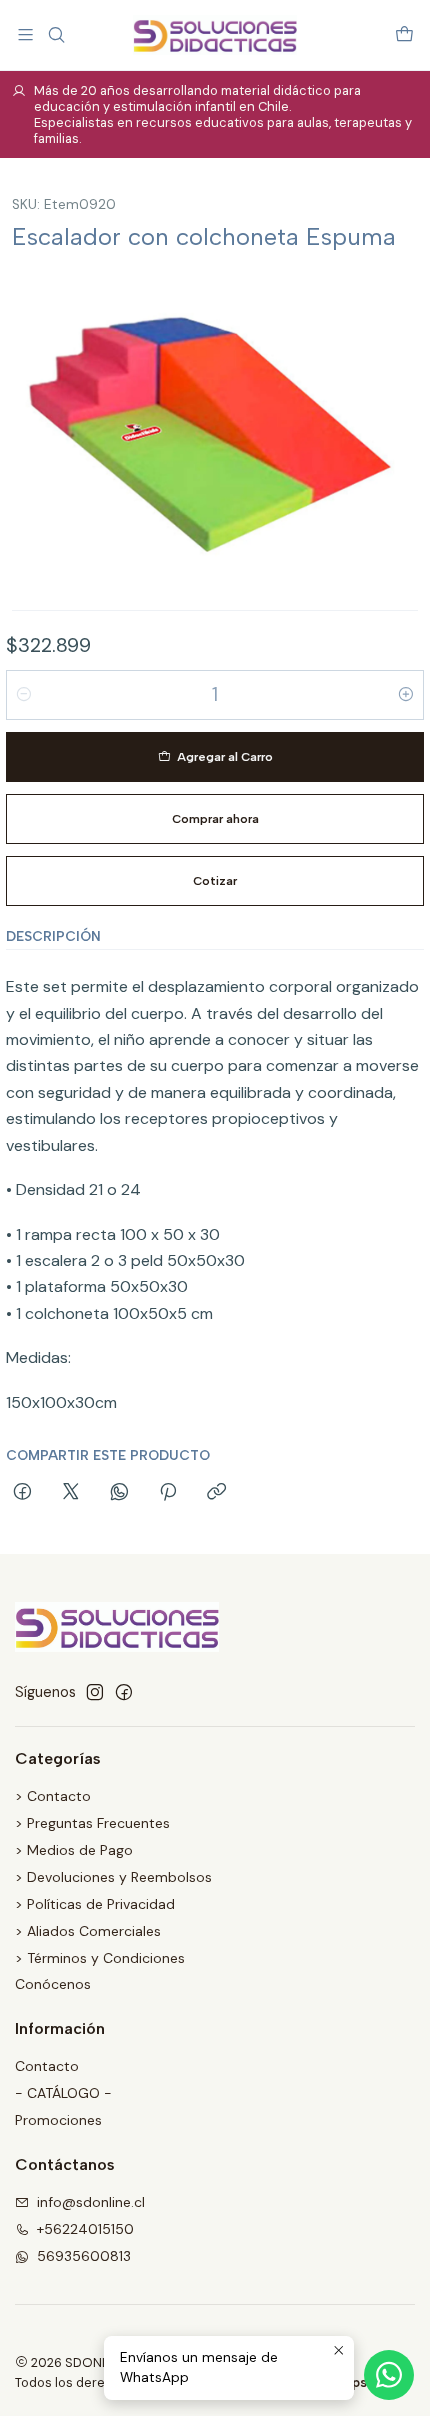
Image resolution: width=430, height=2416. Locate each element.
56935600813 (84, 2256)
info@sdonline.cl (91, 2202)
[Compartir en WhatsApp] (119, 1493)
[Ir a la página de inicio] (214, 35)
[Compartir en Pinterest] (168, 1493)
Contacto (47, 2066)
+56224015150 (85, 2229)
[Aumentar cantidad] (406, 695)
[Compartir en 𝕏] (71, 1493)
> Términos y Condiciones (100, 1958)
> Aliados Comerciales (88, 1931)
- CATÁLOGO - (63, 2093)
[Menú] (25, 34)
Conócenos (53, 1984)
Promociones (58, 2120)
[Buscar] (55, 34)
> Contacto (53, 1796)
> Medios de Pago (74, 1850)
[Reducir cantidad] (24, 695)
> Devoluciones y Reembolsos (113, 1877)
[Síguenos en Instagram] (95, 1692)
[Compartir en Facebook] (22, 1493)
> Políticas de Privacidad (95, 1904)
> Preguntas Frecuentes (92, 1823)
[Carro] (404, 34)
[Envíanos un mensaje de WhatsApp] (389, 2375)
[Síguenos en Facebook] (124, 1692)
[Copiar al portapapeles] (216, 1493)
